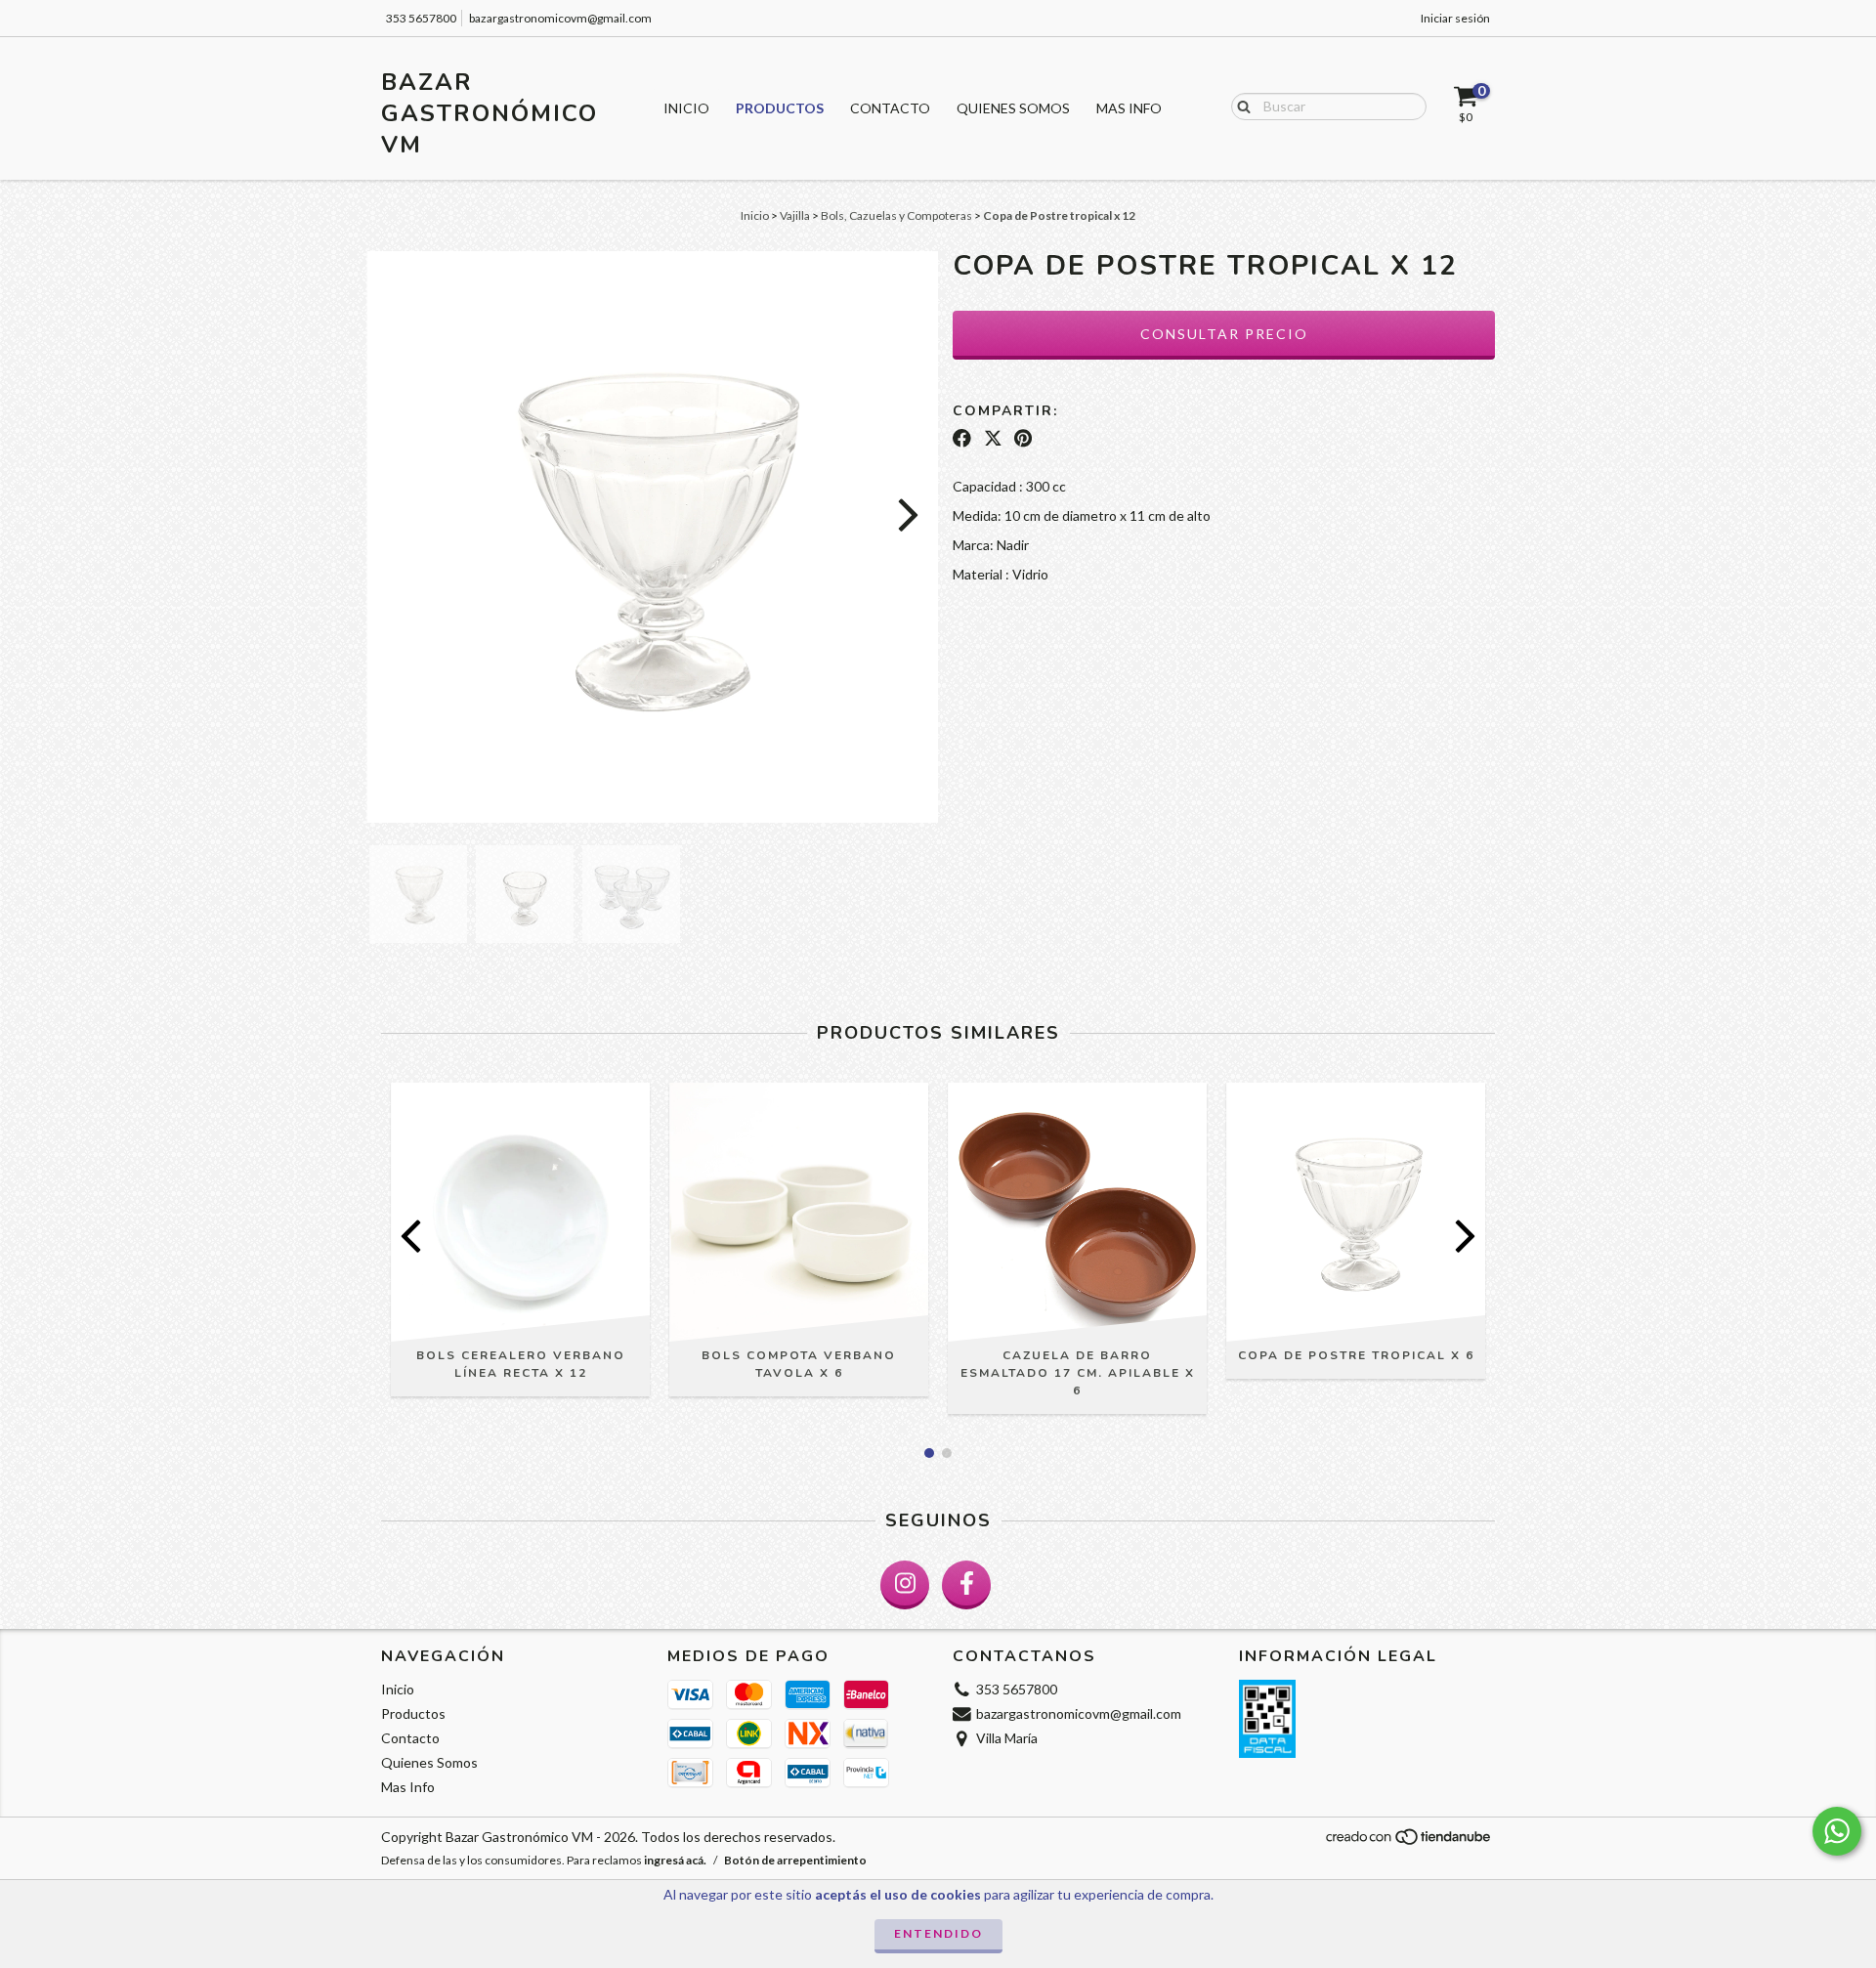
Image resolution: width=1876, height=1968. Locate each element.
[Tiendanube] (1409, 1842)
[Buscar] (1239, 106)
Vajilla (795, 215)
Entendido (938, 1933)
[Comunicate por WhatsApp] (1837, 1831)
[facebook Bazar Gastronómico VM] (966, 1585)
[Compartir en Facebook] (962, 438)
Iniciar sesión (1455, 18)
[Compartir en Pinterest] (1023, 438)
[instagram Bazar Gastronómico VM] (905, 1585)
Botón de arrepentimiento (795, 1860)
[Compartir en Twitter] (993, 438)
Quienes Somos (1013, 108)
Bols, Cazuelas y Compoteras (896, 215)
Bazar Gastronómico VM (490, 113)
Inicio (686, 108)
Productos (780, 108)
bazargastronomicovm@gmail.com (560, 18)
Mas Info (1129, 108)
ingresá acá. (675, 1860)
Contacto (890, 108)
